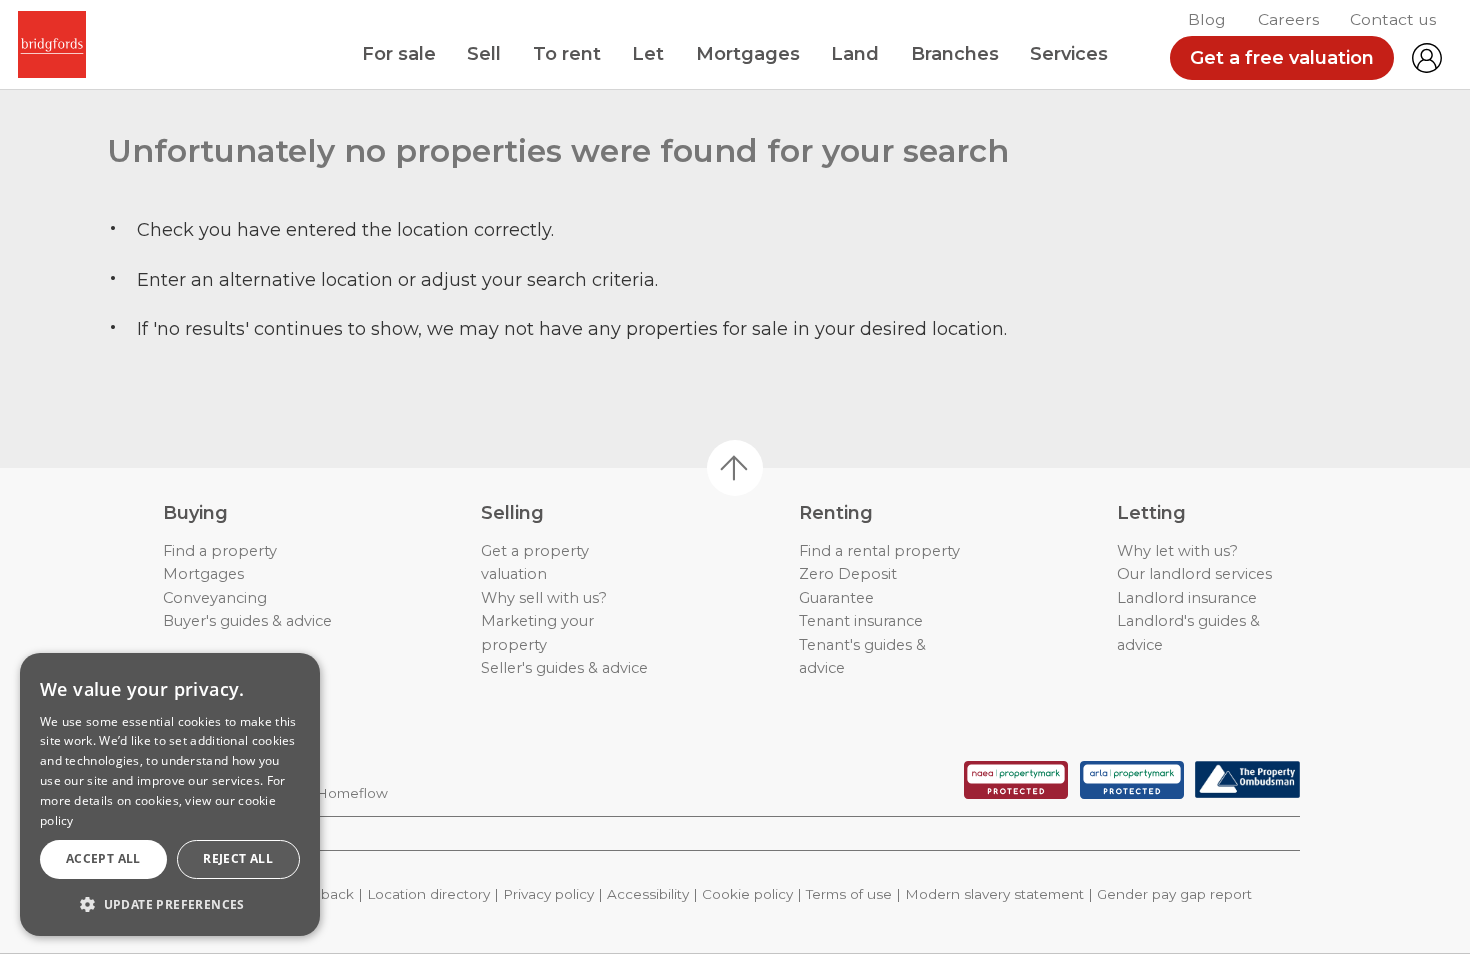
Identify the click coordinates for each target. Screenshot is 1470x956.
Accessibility (648, 894)
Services (1069, 54)
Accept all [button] (103, 858)
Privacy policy (548, 894)
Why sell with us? (544, 598)
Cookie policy (747, 894)
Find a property (220, 551)
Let (648, 54)
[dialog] (170, 794)
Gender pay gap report (1174, 894)
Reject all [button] (238, 858)
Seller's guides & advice (564, 668)
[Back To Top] (735, 468)
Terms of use (849, 894)
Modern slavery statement (994, 894)
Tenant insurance (861, 621)
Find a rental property (879, 551)
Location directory (428, 894)
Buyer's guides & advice (247, 621)
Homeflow (352, 793)
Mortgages (748, 54)
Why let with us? (1177, 551)
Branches (955, 54)
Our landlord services (1194, 574)
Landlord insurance (1187, 598)
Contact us (1393, 19)
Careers (1288, 19)
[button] (170, 904)
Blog (1207, 19)
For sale (399, 54)
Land (855, 54)
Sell (484, 54)
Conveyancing (215, 598)
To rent (567, 54)
